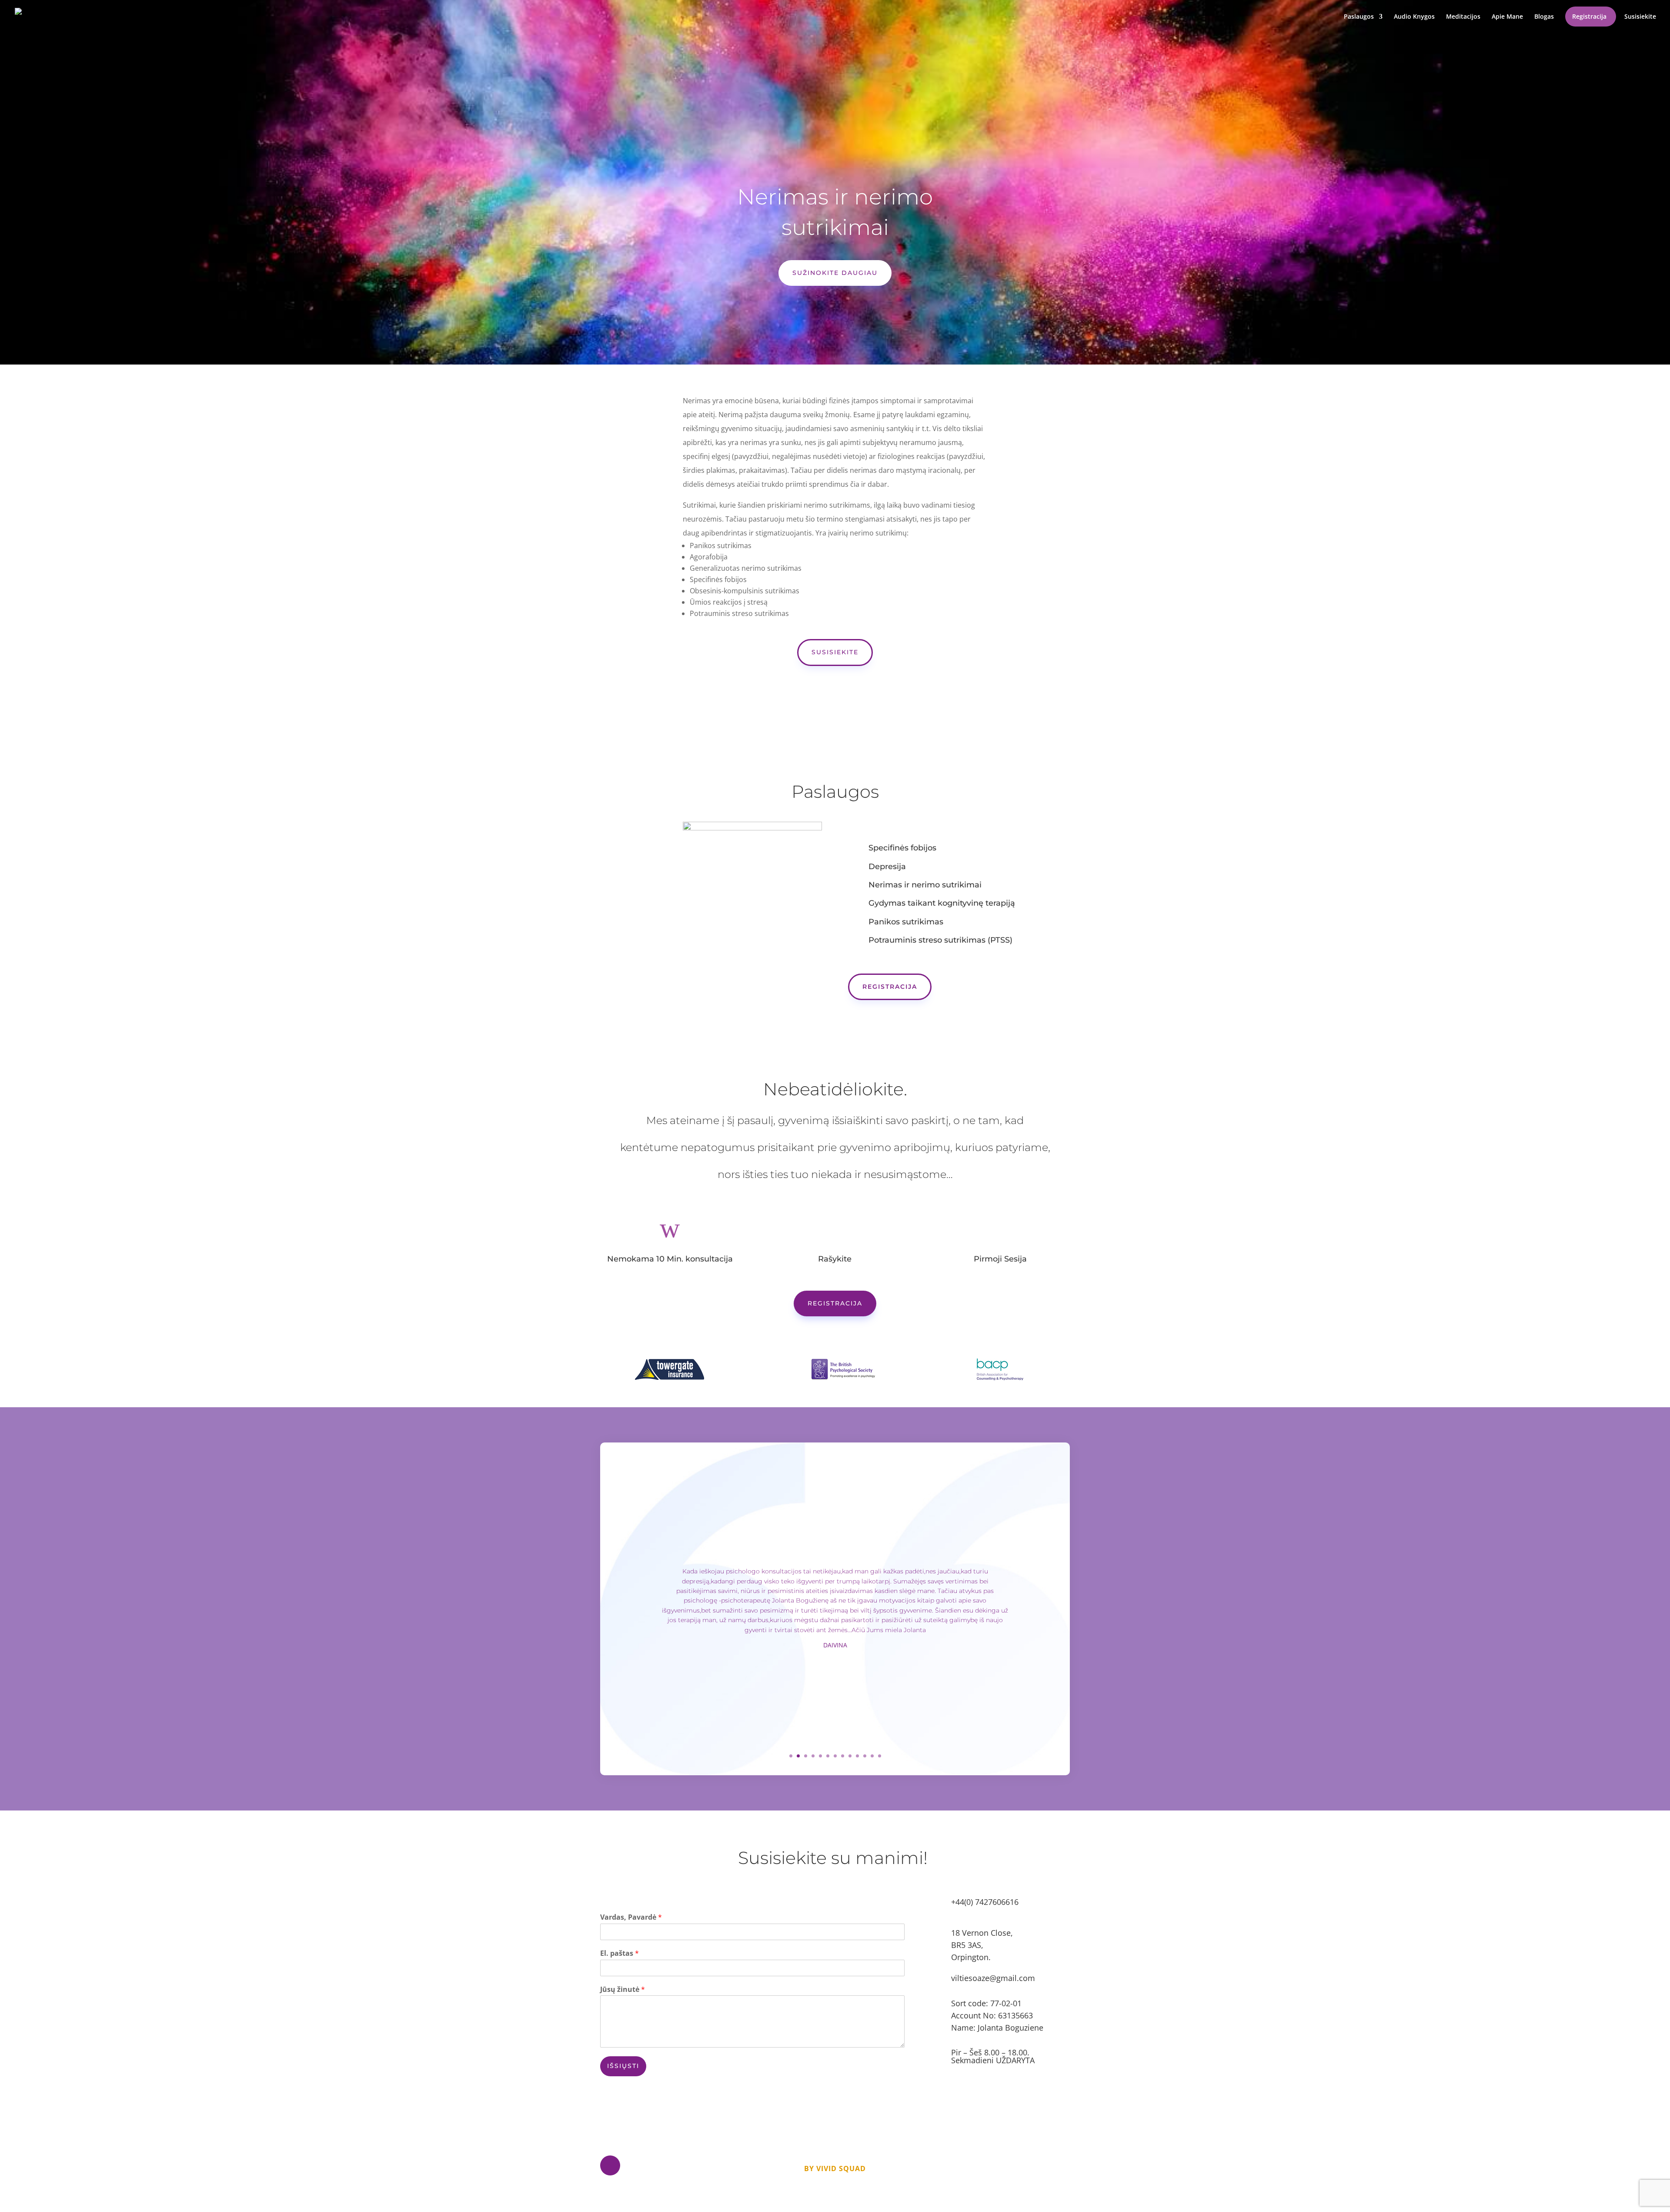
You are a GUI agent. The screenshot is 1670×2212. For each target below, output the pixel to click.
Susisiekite (1640, 17)
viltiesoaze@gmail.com (993, 1978)
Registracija (1589, 17)
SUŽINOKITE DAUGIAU (835, 273)
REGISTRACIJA (890, 987)
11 (865, 1756)
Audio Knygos (1414, 17)
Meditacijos (1463, 17)
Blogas (1544, 17)
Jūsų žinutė (623, 1989)
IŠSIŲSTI (623, 2066)
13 (880, 1756)
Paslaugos (1359, 17)
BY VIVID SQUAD (835, 2168)
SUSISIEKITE (835, 652)
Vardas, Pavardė (631, 1917)
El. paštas (620, 1953)
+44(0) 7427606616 (985, 1902)
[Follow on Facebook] (610, 2165)
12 (872, 1756)
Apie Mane (1507, 17)
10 (857, 1756)
